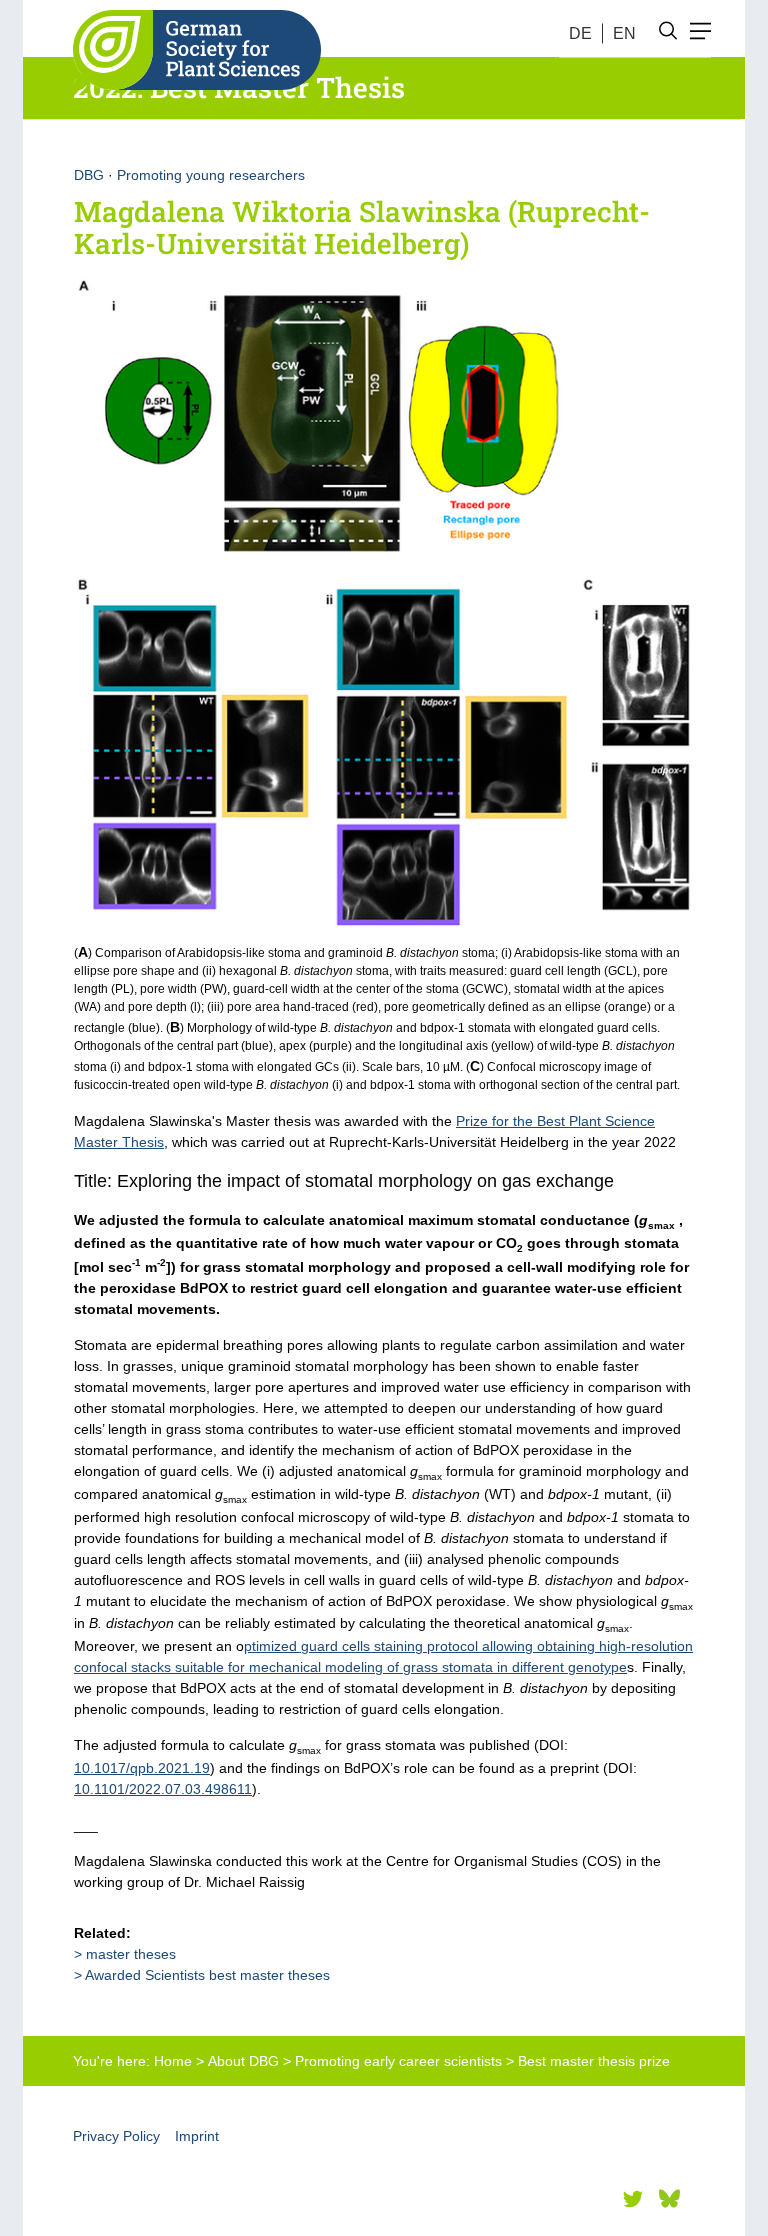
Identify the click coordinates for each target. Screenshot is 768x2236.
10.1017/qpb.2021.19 (142, 1768)
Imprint (197, 2136)
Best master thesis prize (594, 2061)
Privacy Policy (116, 2136)
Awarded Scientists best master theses (207, 1975)
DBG (89, 175)
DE (580, 33)
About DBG (243, 2061)
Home (173, 2061)
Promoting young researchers (211, 175)
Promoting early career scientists (398, 2061)
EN (624, 33)
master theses (131, 1954)
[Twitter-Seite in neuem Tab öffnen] (633, 2199)
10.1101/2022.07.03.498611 (163, 1789)
